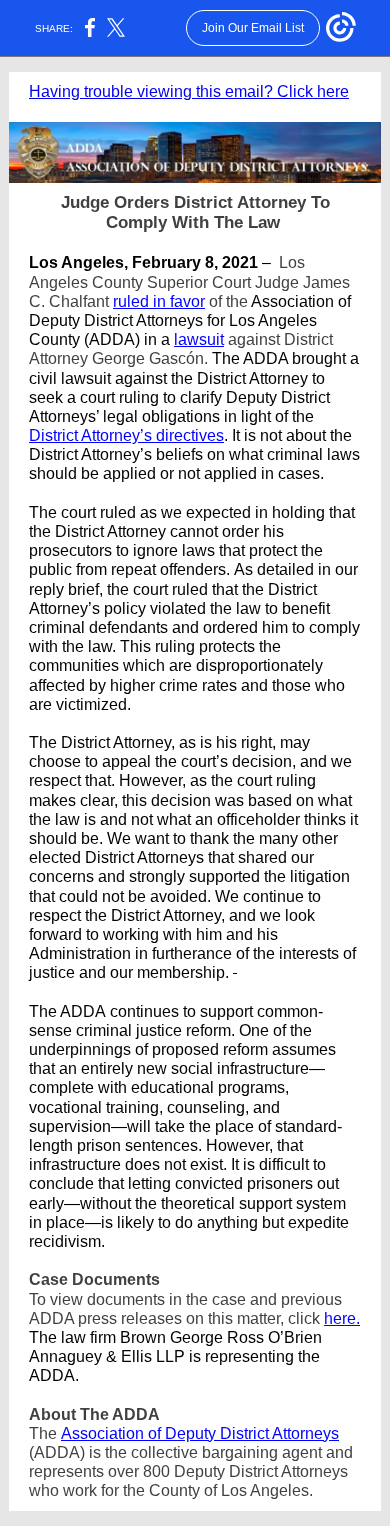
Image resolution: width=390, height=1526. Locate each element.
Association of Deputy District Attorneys (200, 1433)
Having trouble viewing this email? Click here (189, 91)
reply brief (64, 589)
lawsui (197, 339)
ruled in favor (159, 301)
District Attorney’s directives (126, 435)
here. (342, 1318)
